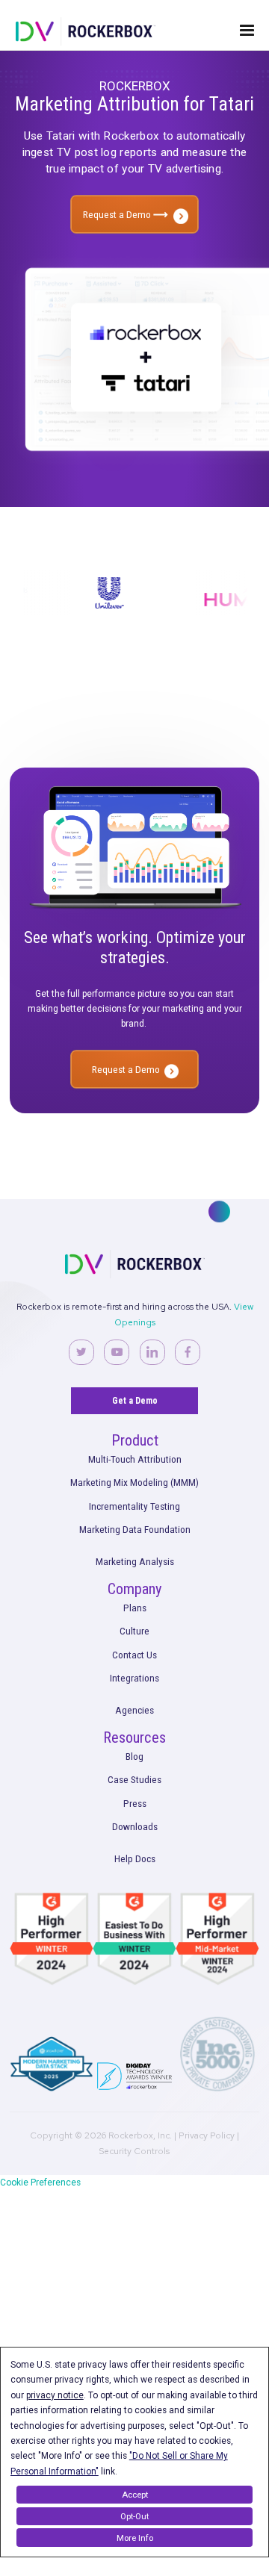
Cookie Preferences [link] (40, 2183)
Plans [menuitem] (135, 1608)
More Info (135, 2538)
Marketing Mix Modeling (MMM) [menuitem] (134, 1482)
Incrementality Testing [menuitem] (134, 1506)
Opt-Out (134, 2516)
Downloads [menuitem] (135, 1826)
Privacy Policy (207, 2135)
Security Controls (134, 2151)
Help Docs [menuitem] (135, 1858)
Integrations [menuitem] (134, 1678)
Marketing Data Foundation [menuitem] (135, 1529)
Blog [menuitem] (134, 1756)
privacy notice (55, 2395)
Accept (135, 2495)
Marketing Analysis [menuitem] (135, 1561)
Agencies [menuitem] (134, 1710)
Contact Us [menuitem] (134, 1655)
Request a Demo (118, 214)
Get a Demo (135, 1401)
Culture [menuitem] (134, 1631)
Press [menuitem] (135, 1803)
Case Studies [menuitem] (134, 1779)
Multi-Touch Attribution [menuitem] (135, 1459)
